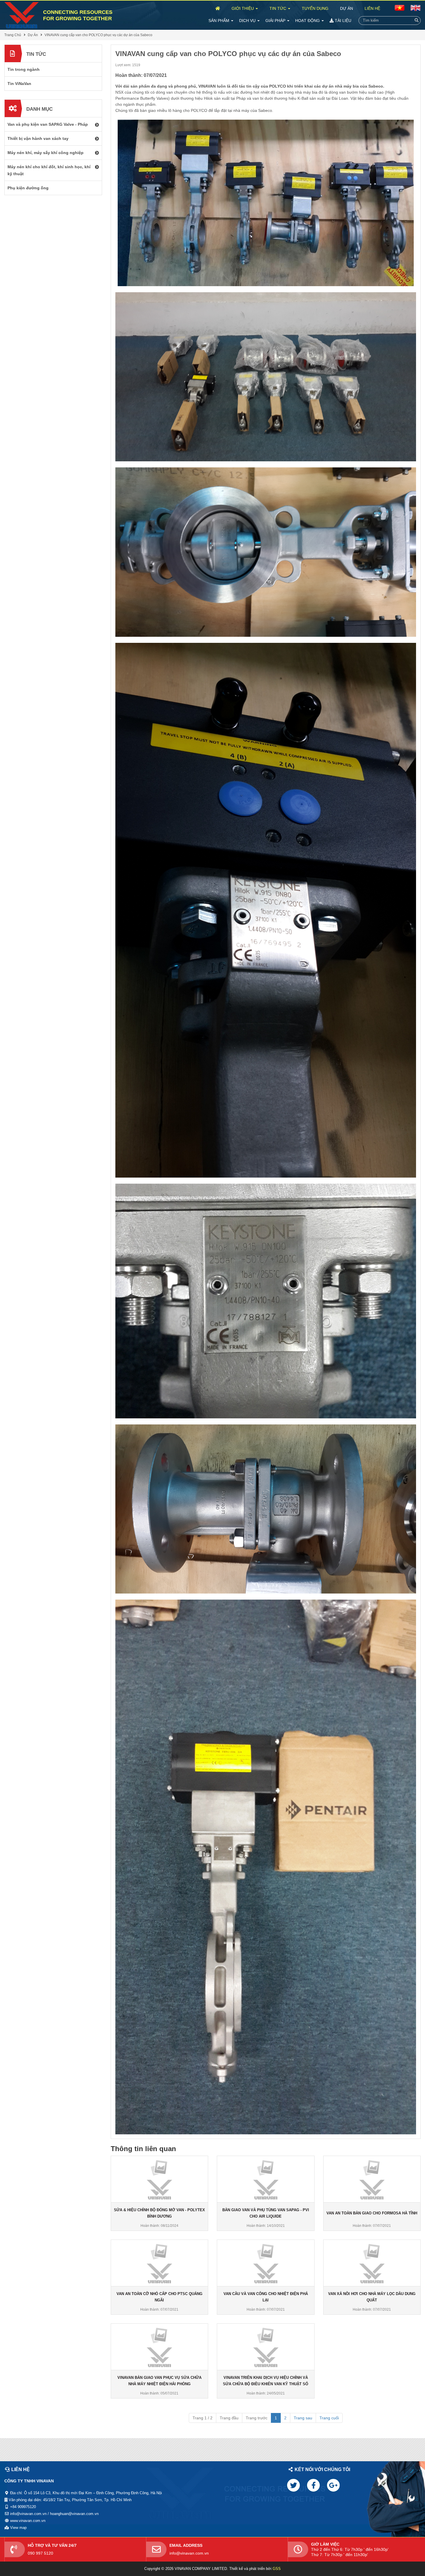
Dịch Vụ (248, 21)
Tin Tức (278, 8)
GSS (277, 2569)
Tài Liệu (342, 21)
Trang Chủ (13, 35)
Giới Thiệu (243, 8)
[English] (400, 8)
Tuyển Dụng (315, 8)
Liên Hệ (372, 8)
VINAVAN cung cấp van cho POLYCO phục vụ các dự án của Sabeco (98, 35)
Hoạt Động (308, 21)
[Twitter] (293, 2485)
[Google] (333, 2485)
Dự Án (347, 8)
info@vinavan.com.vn (189, 2553)
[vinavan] (22, 15)
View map (18, 2528)
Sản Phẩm (219, 21)
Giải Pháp (276, 21)
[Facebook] (313, 2485)
